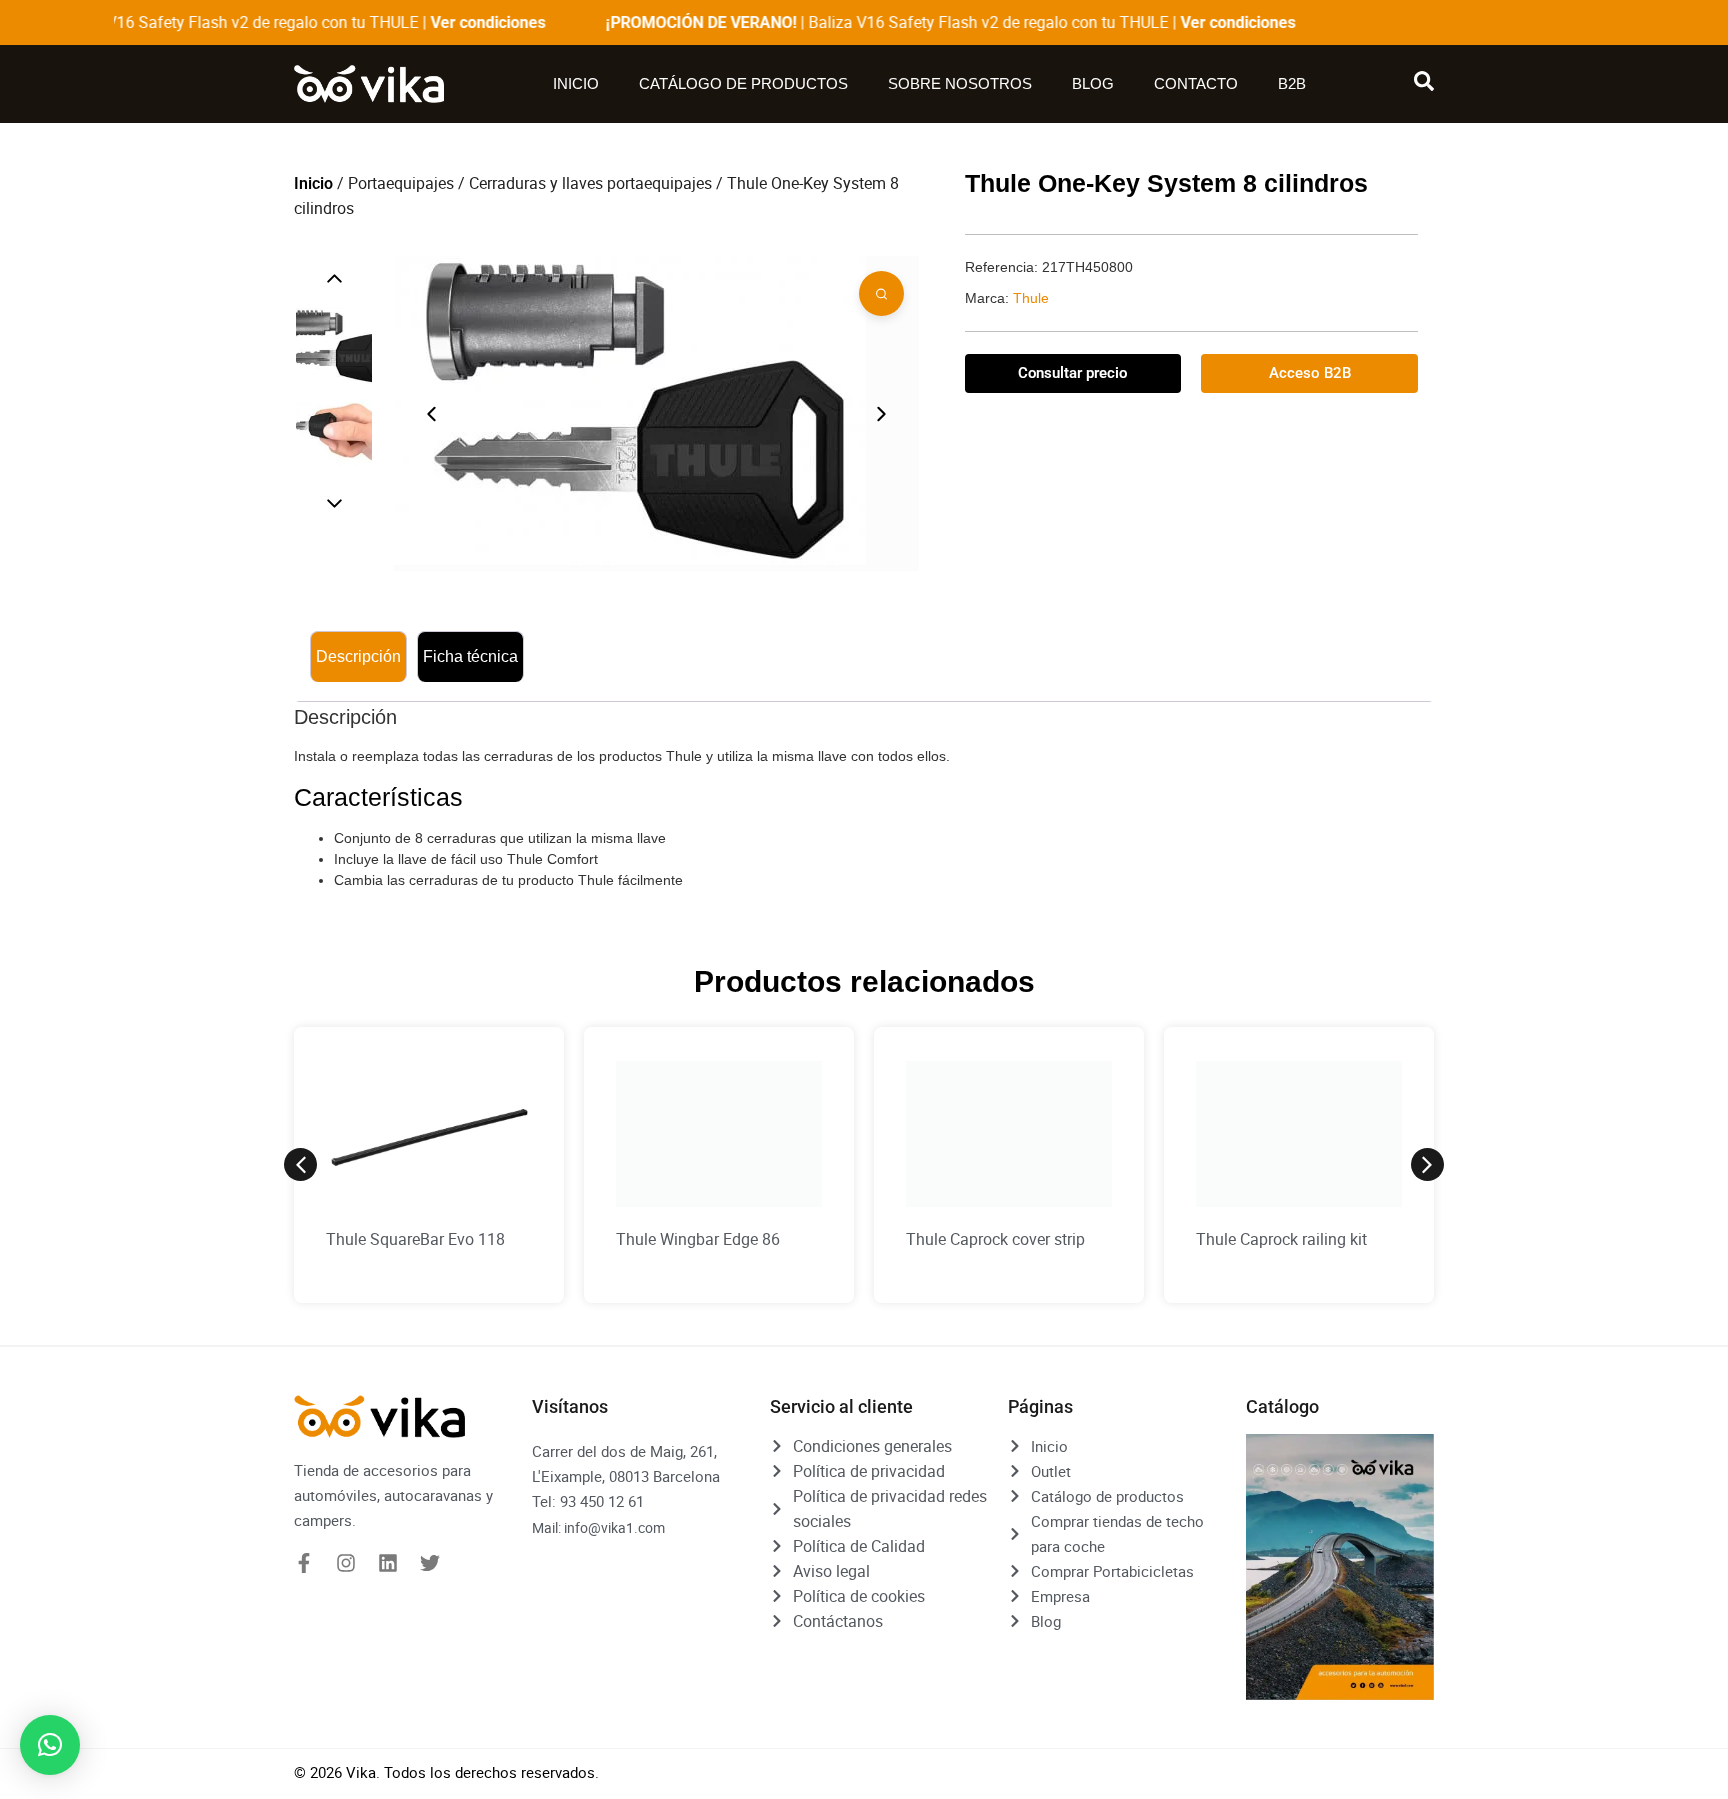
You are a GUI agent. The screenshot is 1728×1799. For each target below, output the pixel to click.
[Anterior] (334, 278)
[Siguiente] (334, 503)
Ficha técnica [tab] (470, 656)
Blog (1098, 83)
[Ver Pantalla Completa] (881, 293)
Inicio (571, 83)
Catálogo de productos (738, 83)
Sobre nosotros (965, 83)
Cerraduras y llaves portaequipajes (590, 183)
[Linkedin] (388, 1563)
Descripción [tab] (358, 656)
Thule (1031, 298)
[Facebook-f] (304, 1563)
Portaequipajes (401, 183)
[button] (300, 1164)
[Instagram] (346, 1563)
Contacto (1201, 83)
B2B (1297, 83)
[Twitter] (430, 1563)
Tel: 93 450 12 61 (588, 1501)
